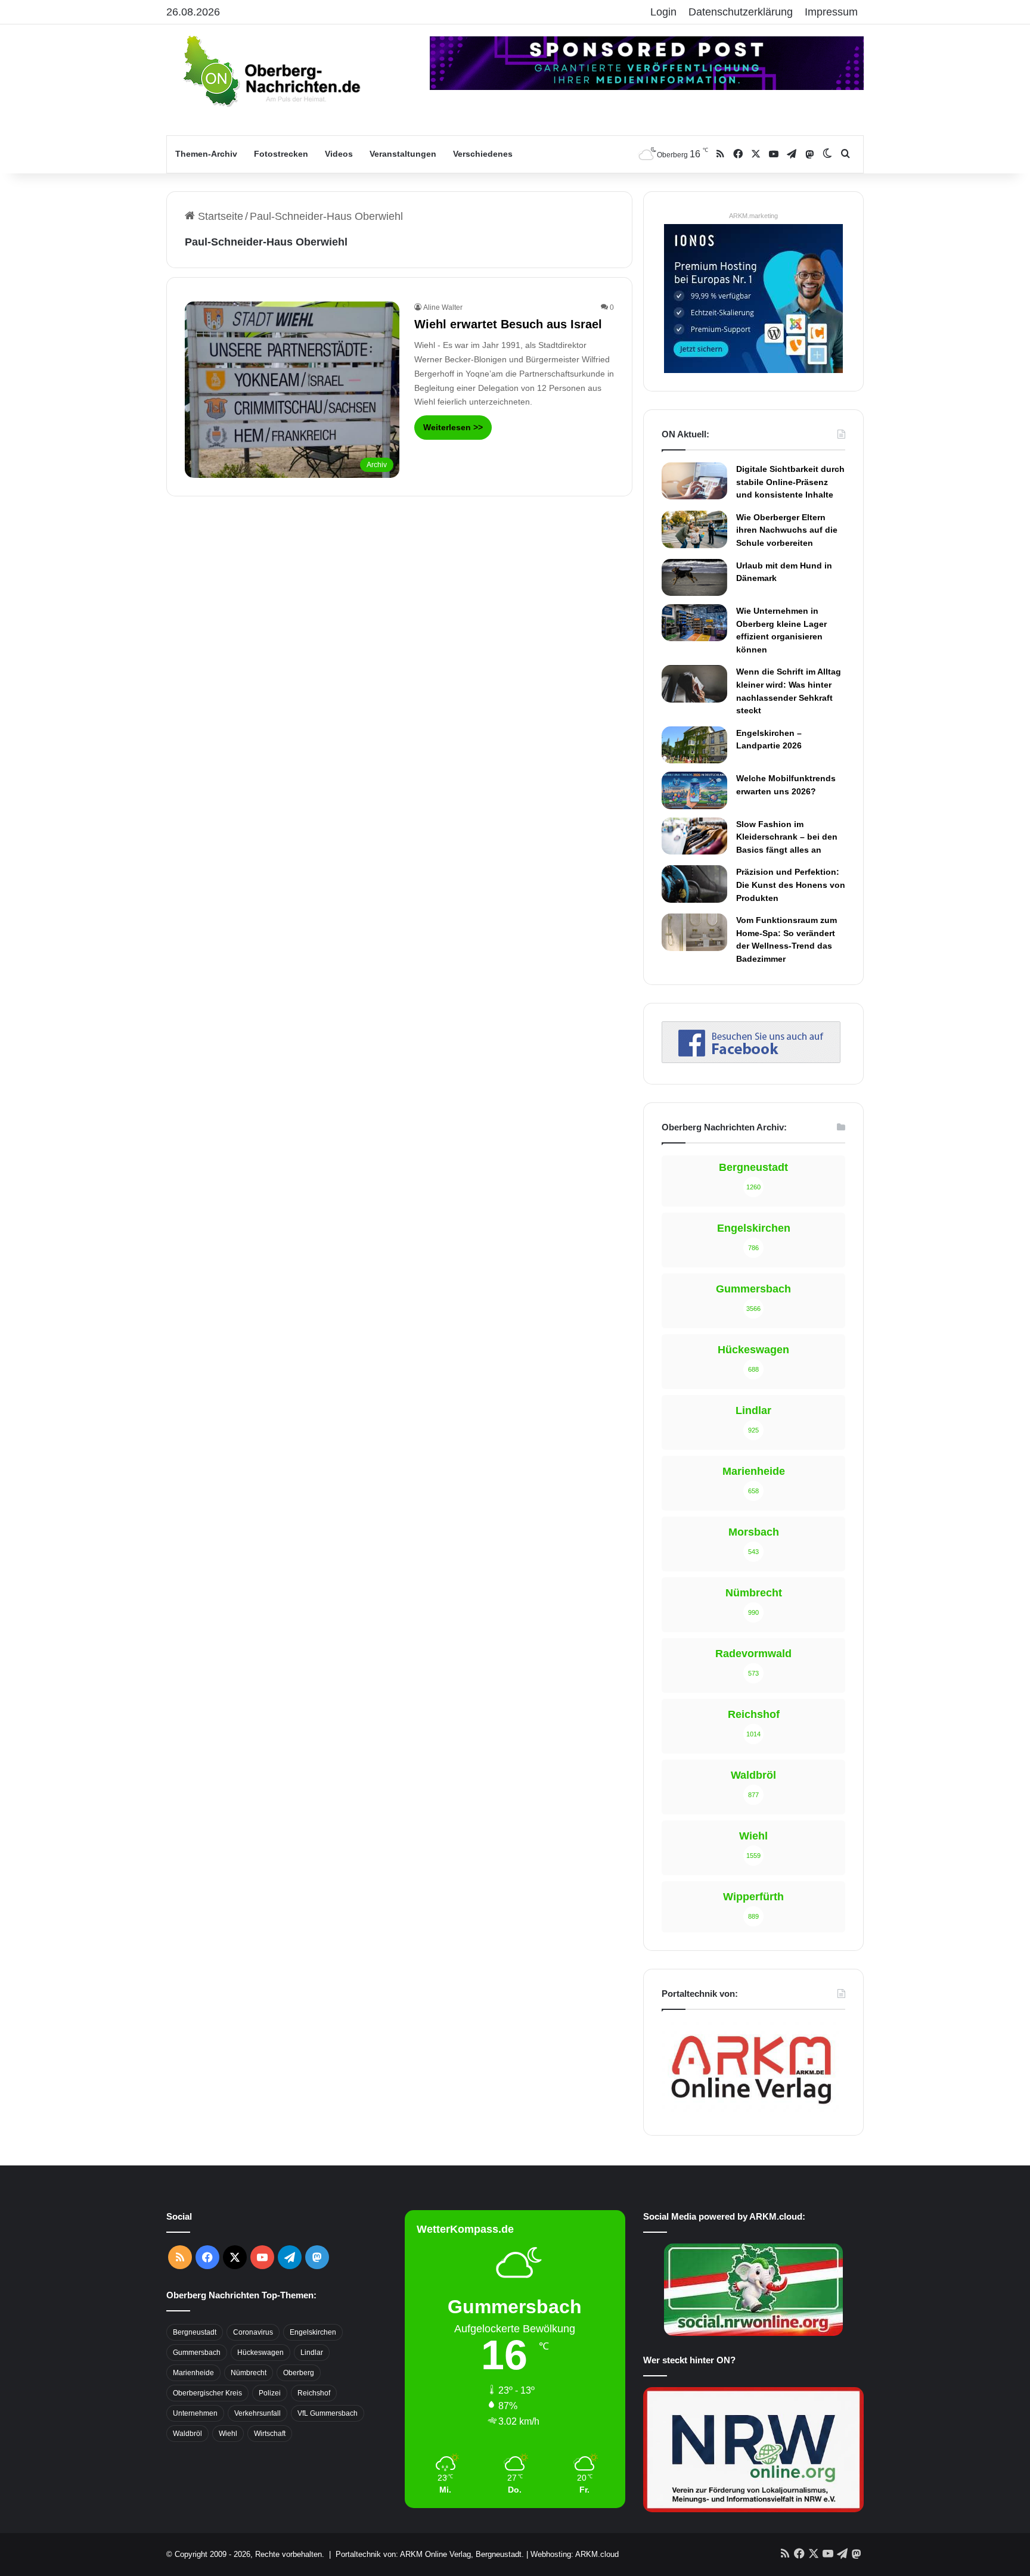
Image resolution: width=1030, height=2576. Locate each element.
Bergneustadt (195, 2332)
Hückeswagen (260, 2353)
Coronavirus (253, 2332)
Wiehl (228, 2434)
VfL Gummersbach (328, 2413)
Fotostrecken (281, 154)
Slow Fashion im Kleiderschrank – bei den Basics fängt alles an (787, 837)
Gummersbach (197, 2353)
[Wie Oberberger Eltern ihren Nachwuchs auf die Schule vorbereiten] (694, 529)
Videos (339, 154)
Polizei (270, 2393)
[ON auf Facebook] (751, 1059)
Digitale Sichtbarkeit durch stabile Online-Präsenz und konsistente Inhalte (790, 482)
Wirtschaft (270, 2434)
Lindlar (312, 2353)
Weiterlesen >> (453, 427)
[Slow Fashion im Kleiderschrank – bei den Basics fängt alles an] (694, 836)
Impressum (831, 12)
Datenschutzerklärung (741, 12)
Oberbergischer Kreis (207, 2393)
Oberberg (299, 2373)
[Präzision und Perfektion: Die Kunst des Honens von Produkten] (694, 884)
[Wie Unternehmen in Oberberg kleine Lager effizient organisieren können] (694, 623)
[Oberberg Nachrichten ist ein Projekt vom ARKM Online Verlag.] (751, 2111)
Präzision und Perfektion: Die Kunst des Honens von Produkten (791, 885)
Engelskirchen (313, 2332)
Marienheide (193, 2373)
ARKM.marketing (753, 216)
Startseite (219, 216)
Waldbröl (187, 2434)
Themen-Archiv (206, 154)
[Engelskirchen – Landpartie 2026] (694, 745)
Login (663, 12)
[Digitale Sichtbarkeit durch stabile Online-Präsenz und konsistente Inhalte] (694, 481)
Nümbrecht (249, 2373)
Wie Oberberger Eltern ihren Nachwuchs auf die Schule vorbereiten (787, 530)
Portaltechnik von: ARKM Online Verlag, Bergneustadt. (430, 2554)
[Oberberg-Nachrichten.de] (271, 70)
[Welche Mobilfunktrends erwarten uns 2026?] (694, 790)
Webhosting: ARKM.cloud (575, 2554)
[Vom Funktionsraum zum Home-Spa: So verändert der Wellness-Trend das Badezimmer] (694, 932)
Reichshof (314, 2393)
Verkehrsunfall (257, 2413)
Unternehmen (195, 2413)
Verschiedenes (483, 154)
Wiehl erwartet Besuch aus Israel (508, 324)
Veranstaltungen (403, 154)
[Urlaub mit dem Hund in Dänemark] (694, 577)
